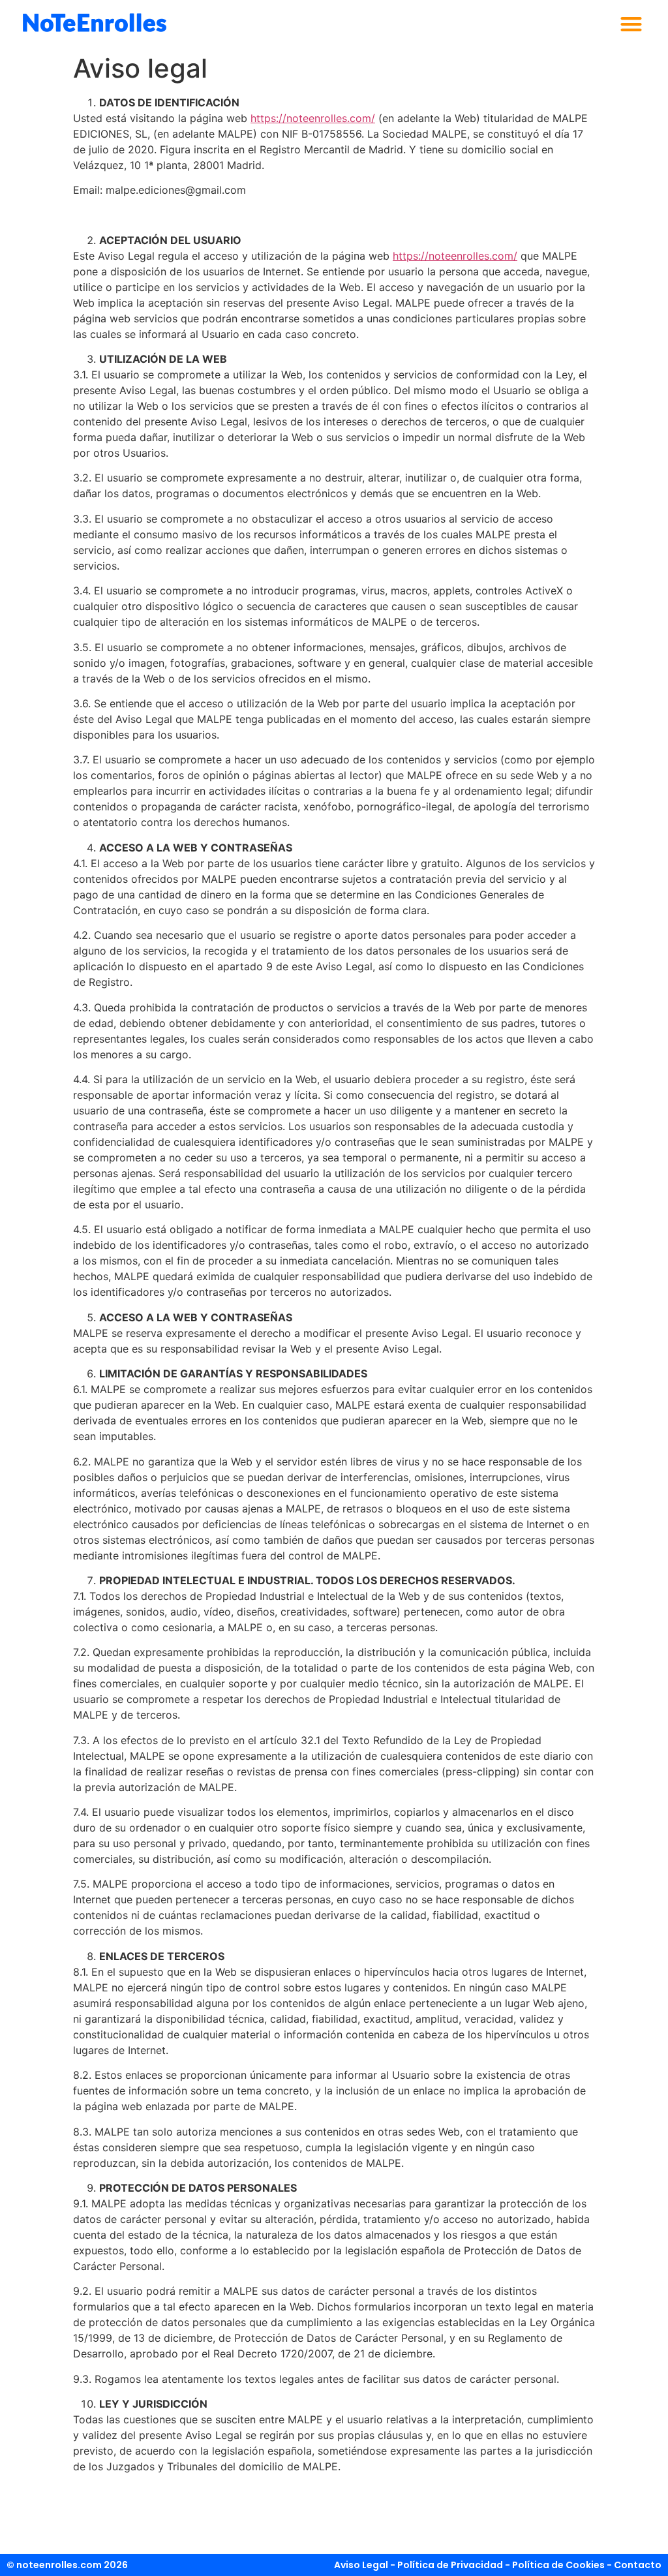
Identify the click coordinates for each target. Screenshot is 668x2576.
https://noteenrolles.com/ (313, 118)
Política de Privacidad (450, 2565)
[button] (631, 24)
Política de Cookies (558, 2565)
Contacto (638, 2565)
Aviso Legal (361, 2565)
